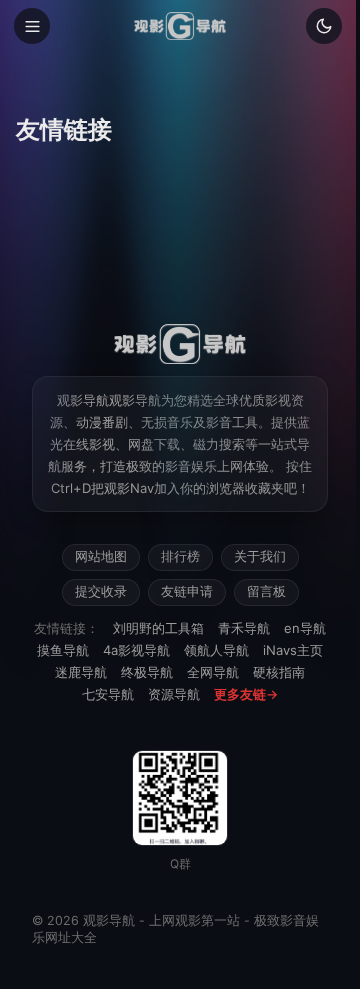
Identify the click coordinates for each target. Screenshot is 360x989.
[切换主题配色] (324, 26)
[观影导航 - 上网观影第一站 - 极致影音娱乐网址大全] (180, 26)
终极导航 (147, 672)
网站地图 (101, 556)
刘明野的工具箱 (158, 628)
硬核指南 (279, 672)
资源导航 (174, 694)
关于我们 (260, 556)
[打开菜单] (32, 26)
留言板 (266, 591)
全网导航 (213, 672)
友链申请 (187, 591)
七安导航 (108, 694)
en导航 (305, 628)
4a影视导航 (136, 650)
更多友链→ (246, 694)
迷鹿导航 (81, 672)
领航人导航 (216, 650)
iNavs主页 (293, 650)
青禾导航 (244, 628)
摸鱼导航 (63, 650)
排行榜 (180, 556)
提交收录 (101, 591)
